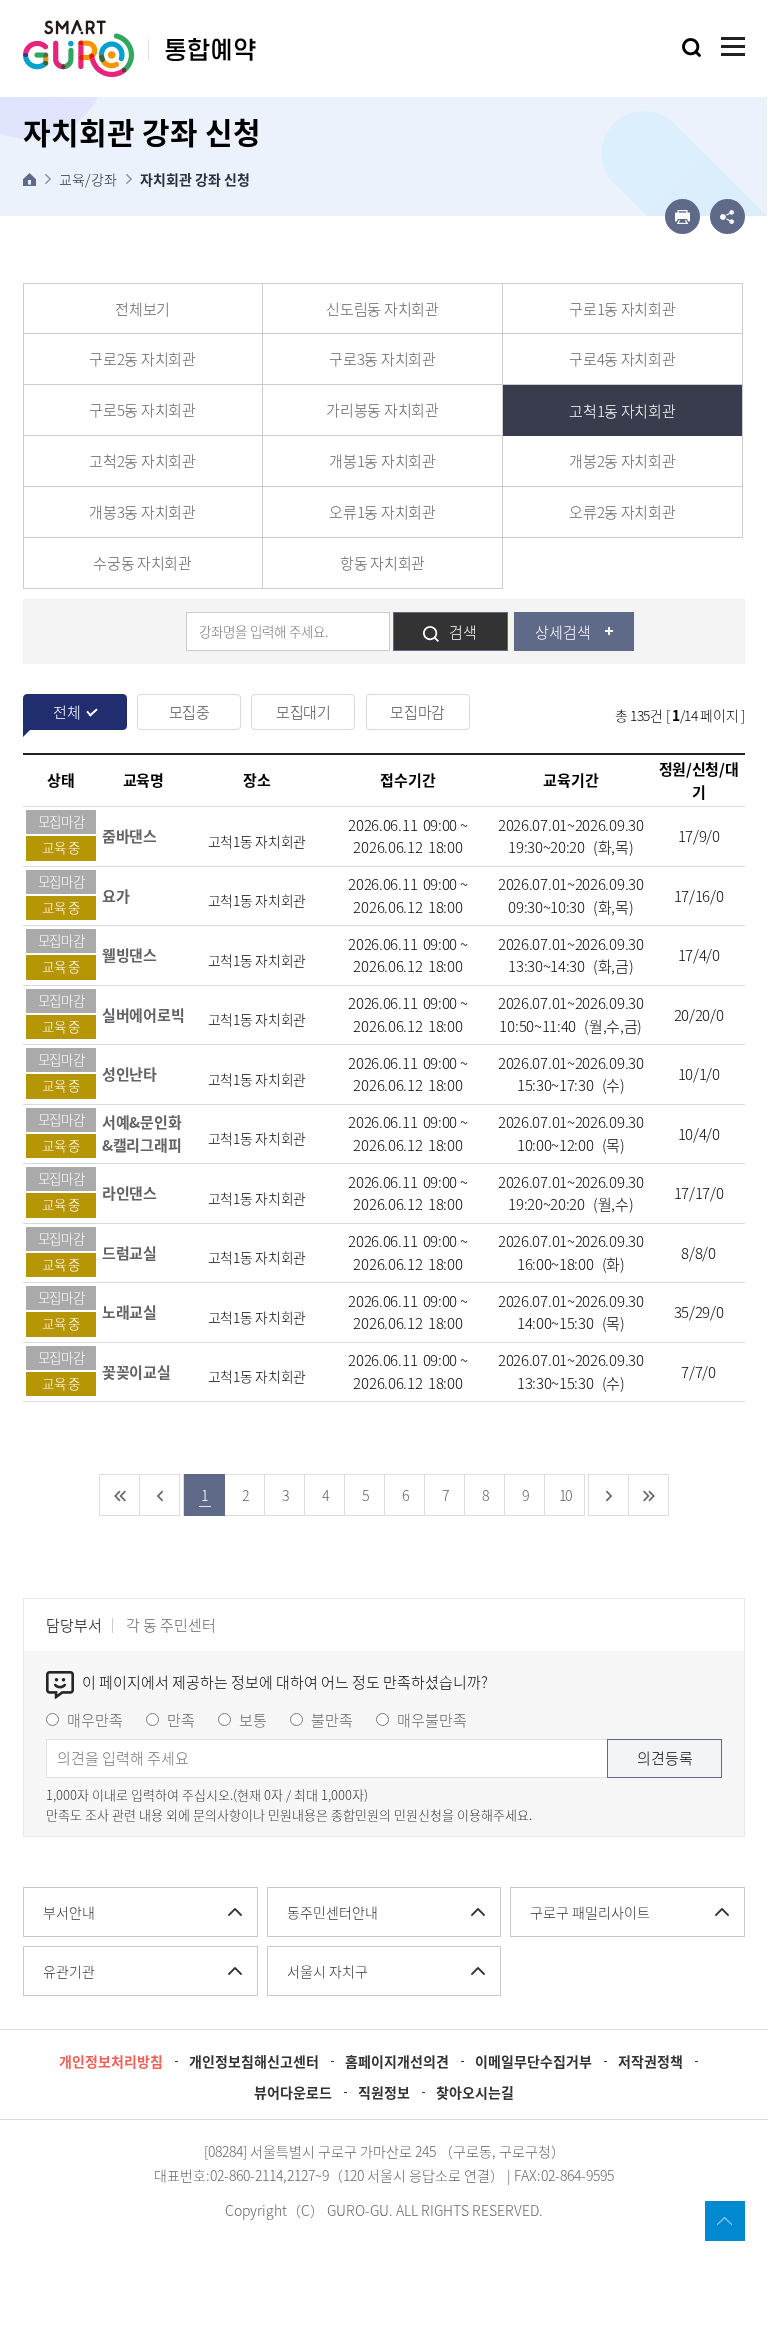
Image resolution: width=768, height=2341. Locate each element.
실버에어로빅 (143, 1015)
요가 (115, 896)
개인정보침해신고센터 (254, 2061)
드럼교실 (129, 1253)
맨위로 (725, 2221)
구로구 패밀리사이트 (590, 1912)
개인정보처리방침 (111, 2061)
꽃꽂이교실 (136, 1372)
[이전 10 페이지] (160, 1495)
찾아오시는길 (475, 2092)
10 (565, 1495)
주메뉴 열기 (733, 46)
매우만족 (95, 1720)
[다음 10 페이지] (609, 1495)
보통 (253, 1720)
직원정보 (384, 2092)
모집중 (189, 712)
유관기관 (69, 1971)
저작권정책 (650, 2061)
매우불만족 (432, 1720)
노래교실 (129, 1312)
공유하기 (727, 216)
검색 (463, 632)
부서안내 (69, 1912)
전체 (66, 712)
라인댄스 (129, 1193)
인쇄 (682, 216)
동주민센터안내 (332, 1912)
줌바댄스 (129, 836)
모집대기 (303, 712)
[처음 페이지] (120, 1495)
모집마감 (417, 712)
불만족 (332, 1720)
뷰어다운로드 (293, 2092)
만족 (181, 1720)
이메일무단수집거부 (533, 2061)
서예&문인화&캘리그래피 (141, 1133)
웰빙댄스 (129, 955)
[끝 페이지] (649, 1495)
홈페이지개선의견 (397, 2061)
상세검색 (563, 632)
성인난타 (129, 1074)
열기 (691, 47)
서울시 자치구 (327, 1971)
